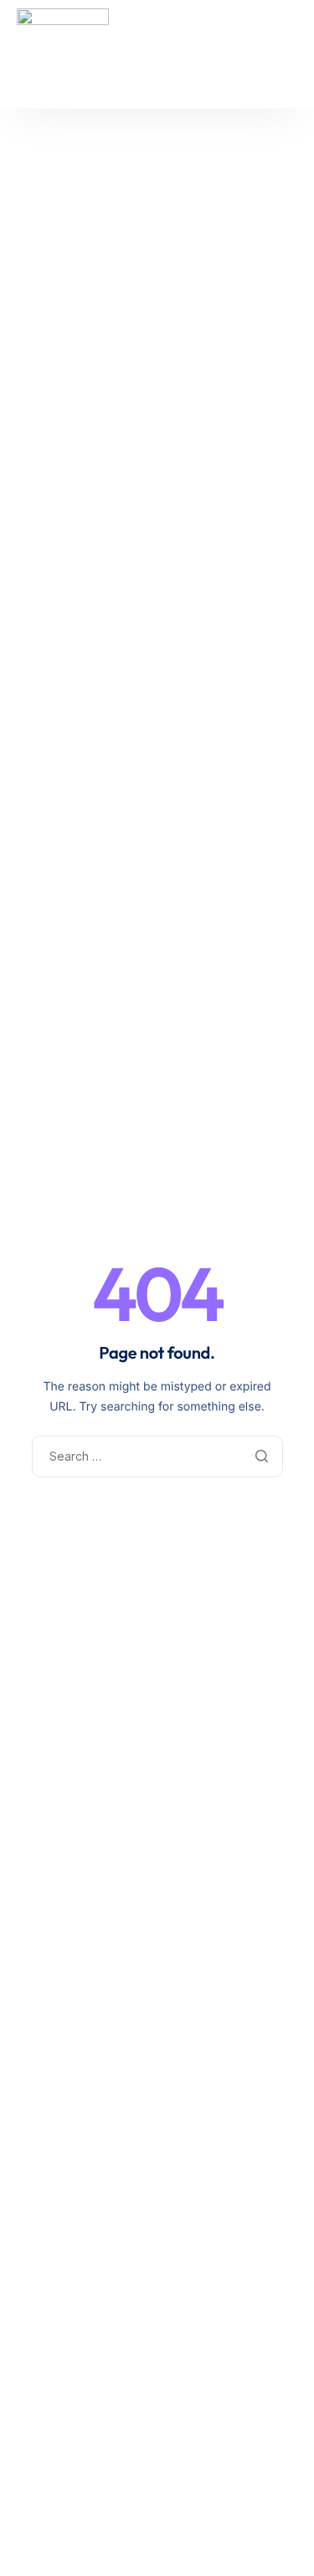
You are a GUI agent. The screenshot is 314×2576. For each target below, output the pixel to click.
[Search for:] (157, 1456)
